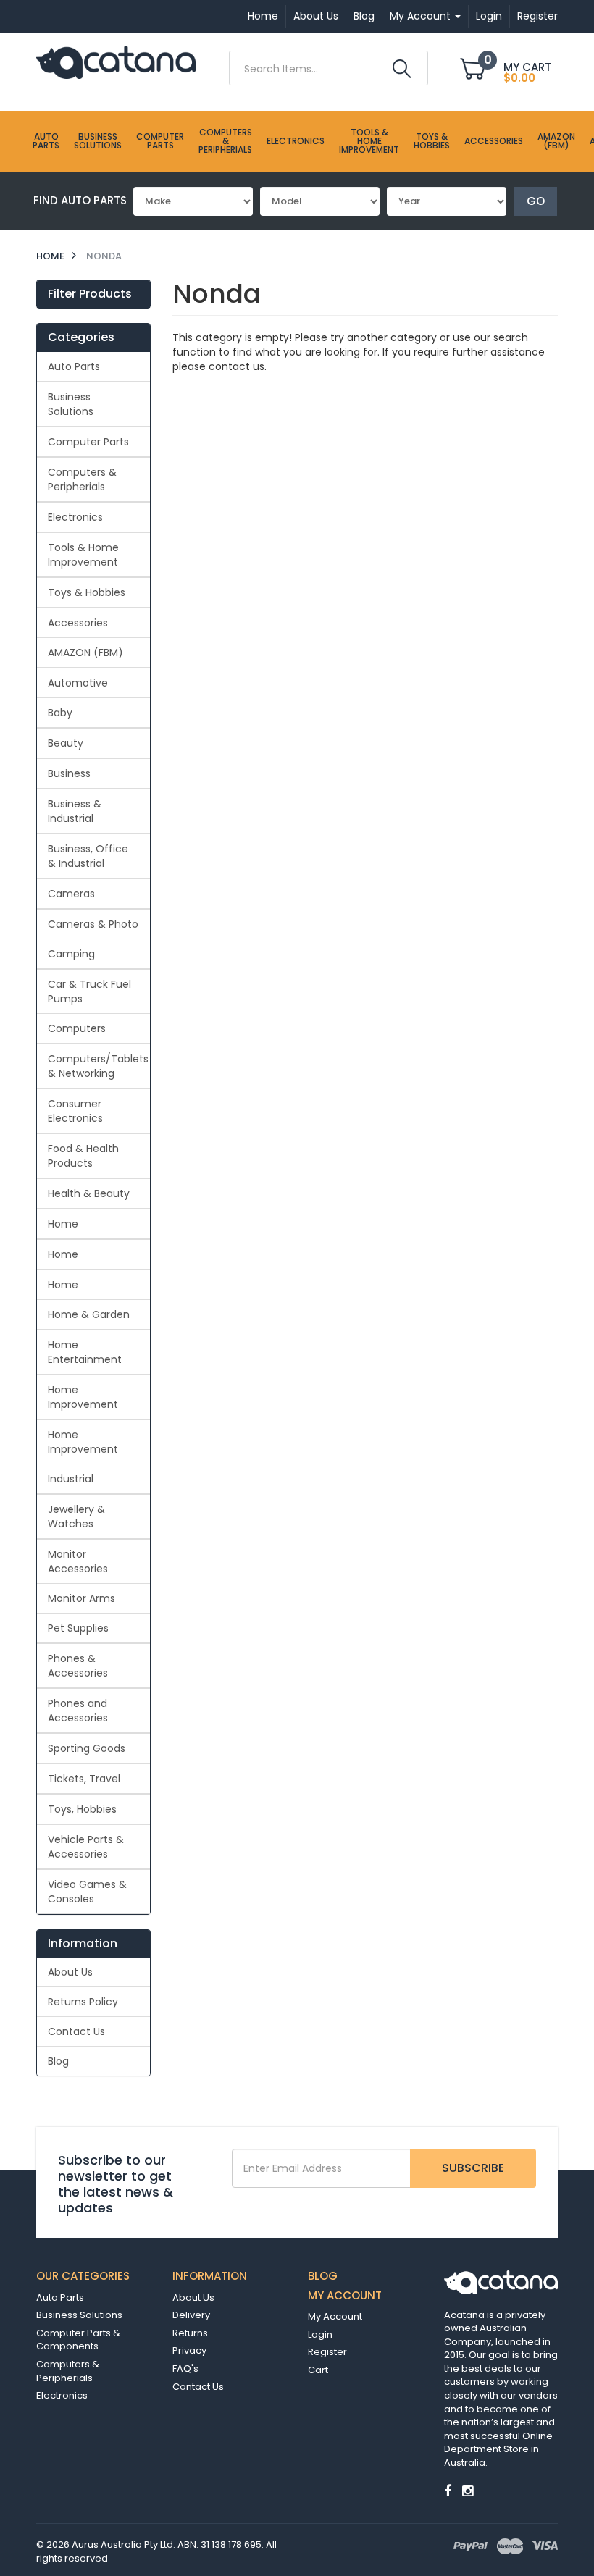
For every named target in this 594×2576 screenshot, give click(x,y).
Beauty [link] (66, 743)
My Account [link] (335, 2316)
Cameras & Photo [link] (93, 924)
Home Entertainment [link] (85, 1352)
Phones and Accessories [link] (78, 1711)
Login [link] (320, 2334)
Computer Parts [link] (88, 442)
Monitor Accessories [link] (78, 1561)
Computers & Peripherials (225, 141)
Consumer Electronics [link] (75, 1111)
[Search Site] (402, 69)
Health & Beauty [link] (89, 1193)
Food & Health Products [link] (83, 1156)
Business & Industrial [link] (75, 811)
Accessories (494, 141)
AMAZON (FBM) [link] (85, 653)
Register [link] (327, 2352)
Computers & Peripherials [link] (82, 479)
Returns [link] (190, 2333)
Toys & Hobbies (432, 141)
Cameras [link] (71, 894)
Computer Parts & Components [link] (78, 2340)
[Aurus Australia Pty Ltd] (116, 62)
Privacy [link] (189, 2350)
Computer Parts (160, 141)
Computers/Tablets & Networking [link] (98, 1066)
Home (263, 16)
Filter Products (90, 294)
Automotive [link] (78, 683)
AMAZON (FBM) (556, 141)
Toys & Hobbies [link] (87, 592)
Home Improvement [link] (83, 1397)
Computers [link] (77, 1028)
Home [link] (63, 1224)
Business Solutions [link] (71, 404)
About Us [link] (70, 1972)
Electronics (296, 141)
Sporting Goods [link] (87, 1748)
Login (489, 16)
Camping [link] (71, 954)
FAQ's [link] (185, 2369)
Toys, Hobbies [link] (82, 1809)
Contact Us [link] (76, 2031)
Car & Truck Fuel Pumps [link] (89, 991)
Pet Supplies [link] (78, 1628)
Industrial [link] (71, 1479)
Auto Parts (46, 141)
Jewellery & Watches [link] (76, 1516)
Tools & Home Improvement (369, 141)
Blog (364, 16)
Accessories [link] (78, 623)
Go (536, 201)
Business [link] (69, 773)
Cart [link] (318, 2370)
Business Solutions (98, 141)
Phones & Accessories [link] (78, 1666)
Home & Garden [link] (89, 1314)
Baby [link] (60, 713)
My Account (422, 16)
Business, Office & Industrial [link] (88, 856)
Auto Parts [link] (74, 366)
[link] (448, 2491)
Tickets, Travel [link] (84, 1779)
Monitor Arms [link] (81, 1598)
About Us (316, 16)
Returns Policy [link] (83, 2002)
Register (537, 16)
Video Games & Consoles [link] (87, 1892)
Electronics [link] (75, 517)
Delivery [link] (191, 2315)
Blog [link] (58, 2061)
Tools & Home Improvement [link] (83, 555)
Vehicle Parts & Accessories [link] (86, 1847)
